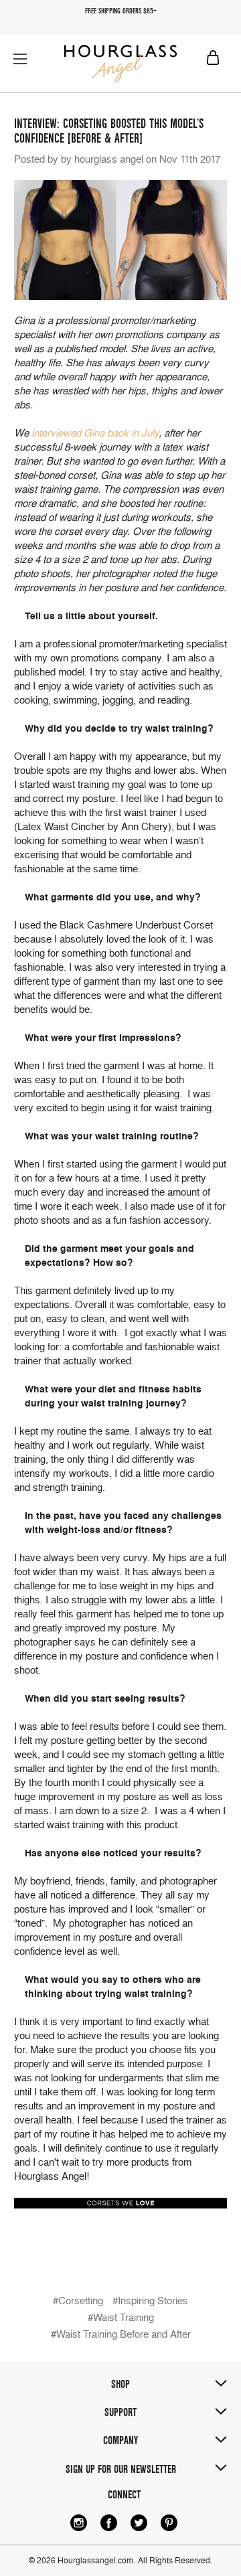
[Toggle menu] (20, 59)
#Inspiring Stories (150, 2301)
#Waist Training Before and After (121, 2334)
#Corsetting (78, 2301)
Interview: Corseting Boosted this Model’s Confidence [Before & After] (109, 131)
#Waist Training (121, 2318)
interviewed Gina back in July (95, 433)
